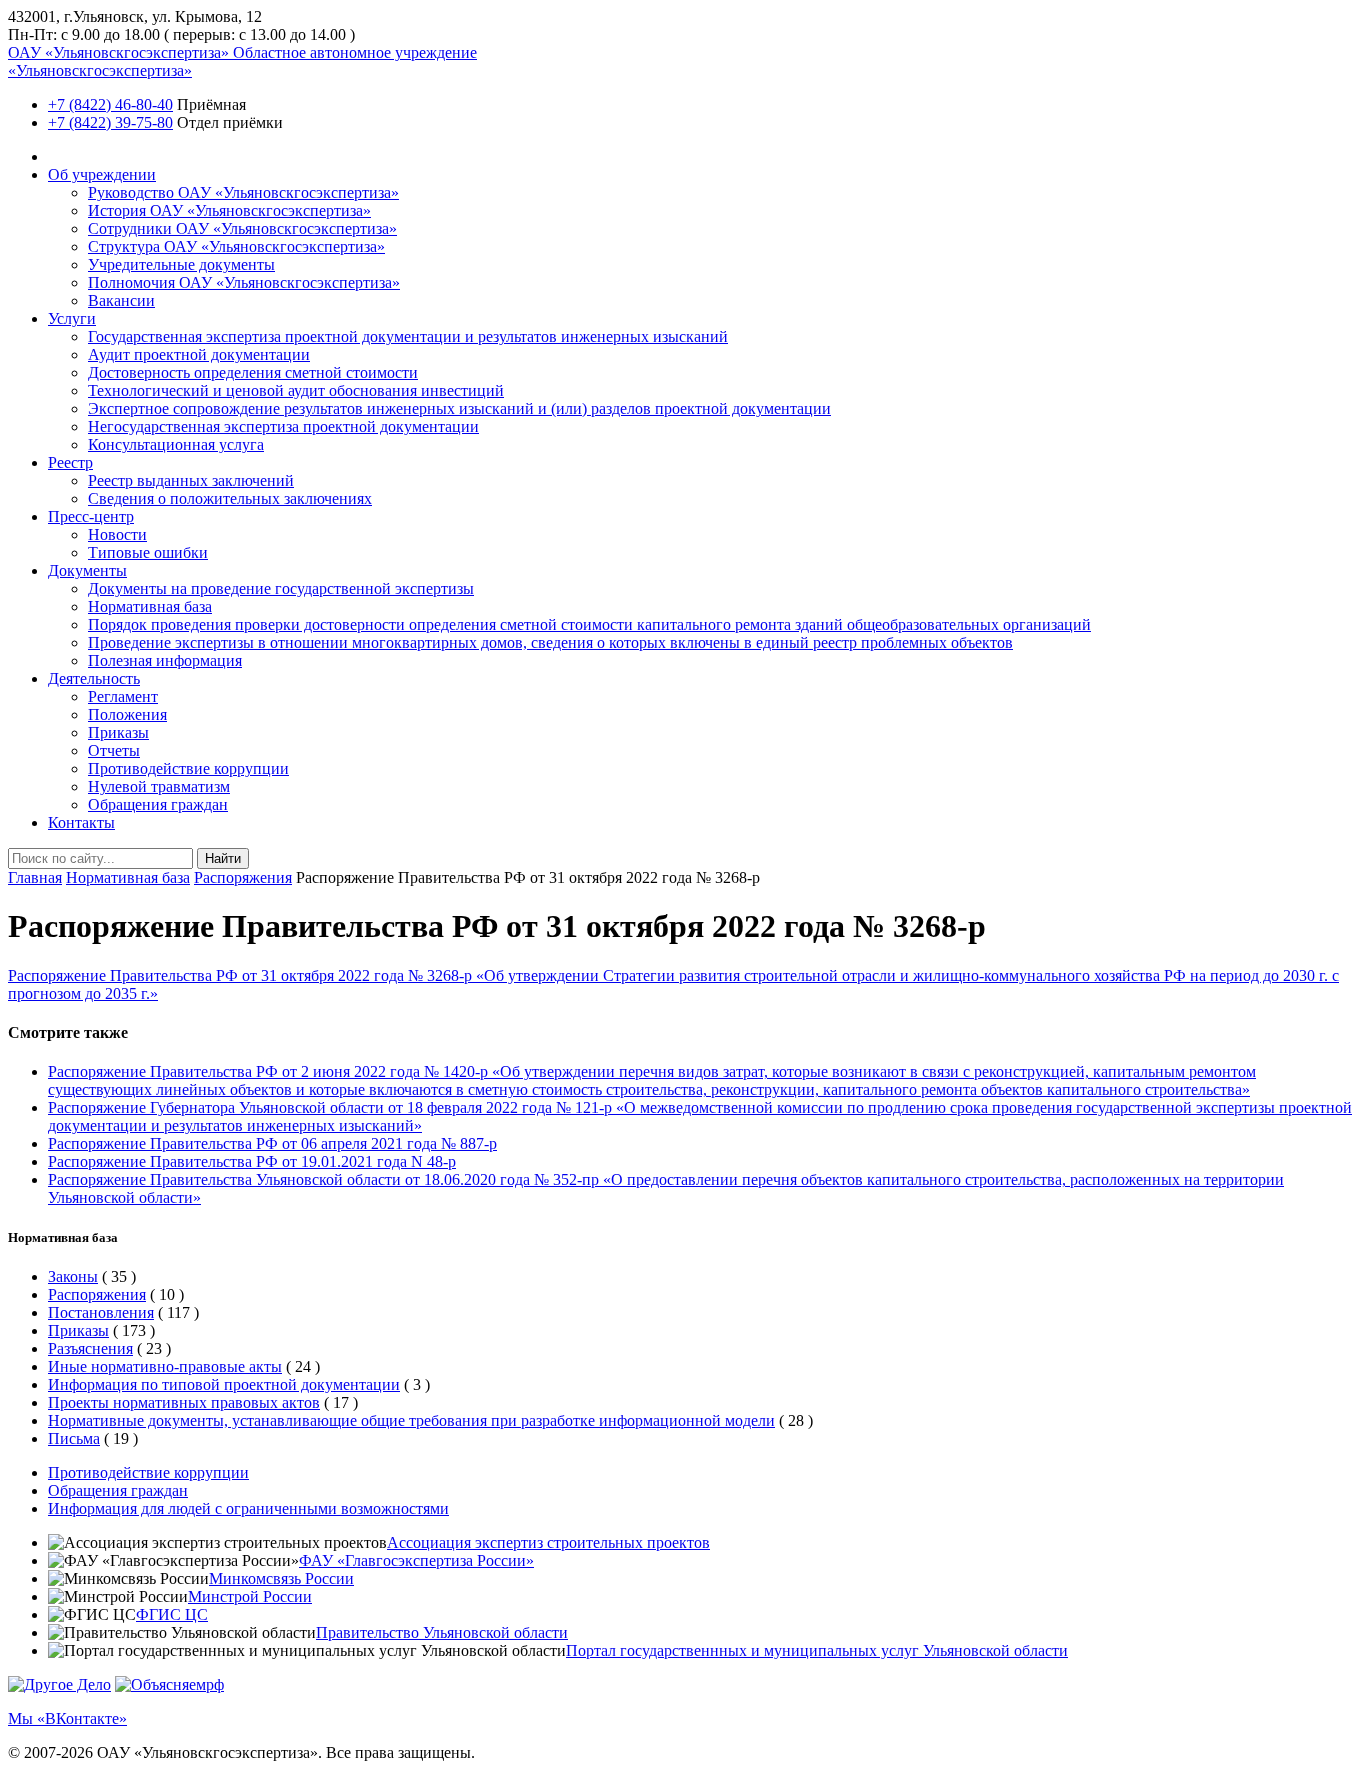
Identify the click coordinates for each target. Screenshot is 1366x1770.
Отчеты (114, 750)
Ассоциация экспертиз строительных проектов (548, 1542)
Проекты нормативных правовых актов (184, 1402)
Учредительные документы (181, 264)
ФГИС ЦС (172, 1614)
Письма (74, 1438)
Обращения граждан (158, 804)
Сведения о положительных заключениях (230, 498)
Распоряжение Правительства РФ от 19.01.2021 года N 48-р (252, 1161)
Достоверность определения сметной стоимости (253, 372)
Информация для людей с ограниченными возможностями (248, 1508)
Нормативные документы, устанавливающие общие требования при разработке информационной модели (411, 1420)
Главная (35, 877)
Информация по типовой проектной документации (224, 1384)
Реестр (70, 462)
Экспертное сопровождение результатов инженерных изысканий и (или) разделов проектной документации (459, 408)
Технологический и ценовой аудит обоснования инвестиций (296, 390)
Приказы (118, 732)
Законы (73, 1276)
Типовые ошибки (148, 552)
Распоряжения (243, 877)
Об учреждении (102, 174)
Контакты (81, 822)
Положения (127, 714)
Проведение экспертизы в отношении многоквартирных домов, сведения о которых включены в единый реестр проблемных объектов (550, 642)
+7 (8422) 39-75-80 (110, 122)
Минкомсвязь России (281, 1578)
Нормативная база (150, 606)
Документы (87, 570)
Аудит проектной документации (199, 354)
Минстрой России (250, 1596)
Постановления (101, 1312)
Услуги (72, 318)
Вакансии (121, 300)
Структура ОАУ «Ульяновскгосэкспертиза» (236, 246)
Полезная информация (165, 660)
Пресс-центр (91, 516)
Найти (223, 858)
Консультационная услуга (176, 444)
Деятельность (94, 678)
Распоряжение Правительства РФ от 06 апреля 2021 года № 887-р (272, 1143)
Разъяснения (90, 1348)
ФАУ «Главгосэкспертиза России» (416, 1560)
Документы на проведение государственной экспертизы (281, 588)
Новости (117, 534)
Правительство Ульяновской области (442, 1632)
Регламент (123, 696)
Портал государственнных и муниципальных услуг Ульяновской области (817, 1650)
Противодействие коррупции (188, 768)
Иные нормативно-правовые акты (165, 1366)
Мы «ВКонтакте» (67, 1718)
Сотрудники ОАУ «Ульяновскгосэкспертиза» (242, 228)
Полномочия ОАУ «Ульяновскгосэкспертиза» (244, 282)
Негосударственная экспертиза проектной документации (283, 426)
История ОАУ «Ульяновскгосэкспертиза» (229, 210)
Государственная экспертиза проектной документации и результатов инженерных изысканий (408, 336)
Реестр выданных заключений (191, 480)
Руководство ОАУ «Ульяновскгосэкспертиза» (243, 192)
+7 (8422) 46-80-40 (110, 104)
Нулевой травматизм (159, 786)
